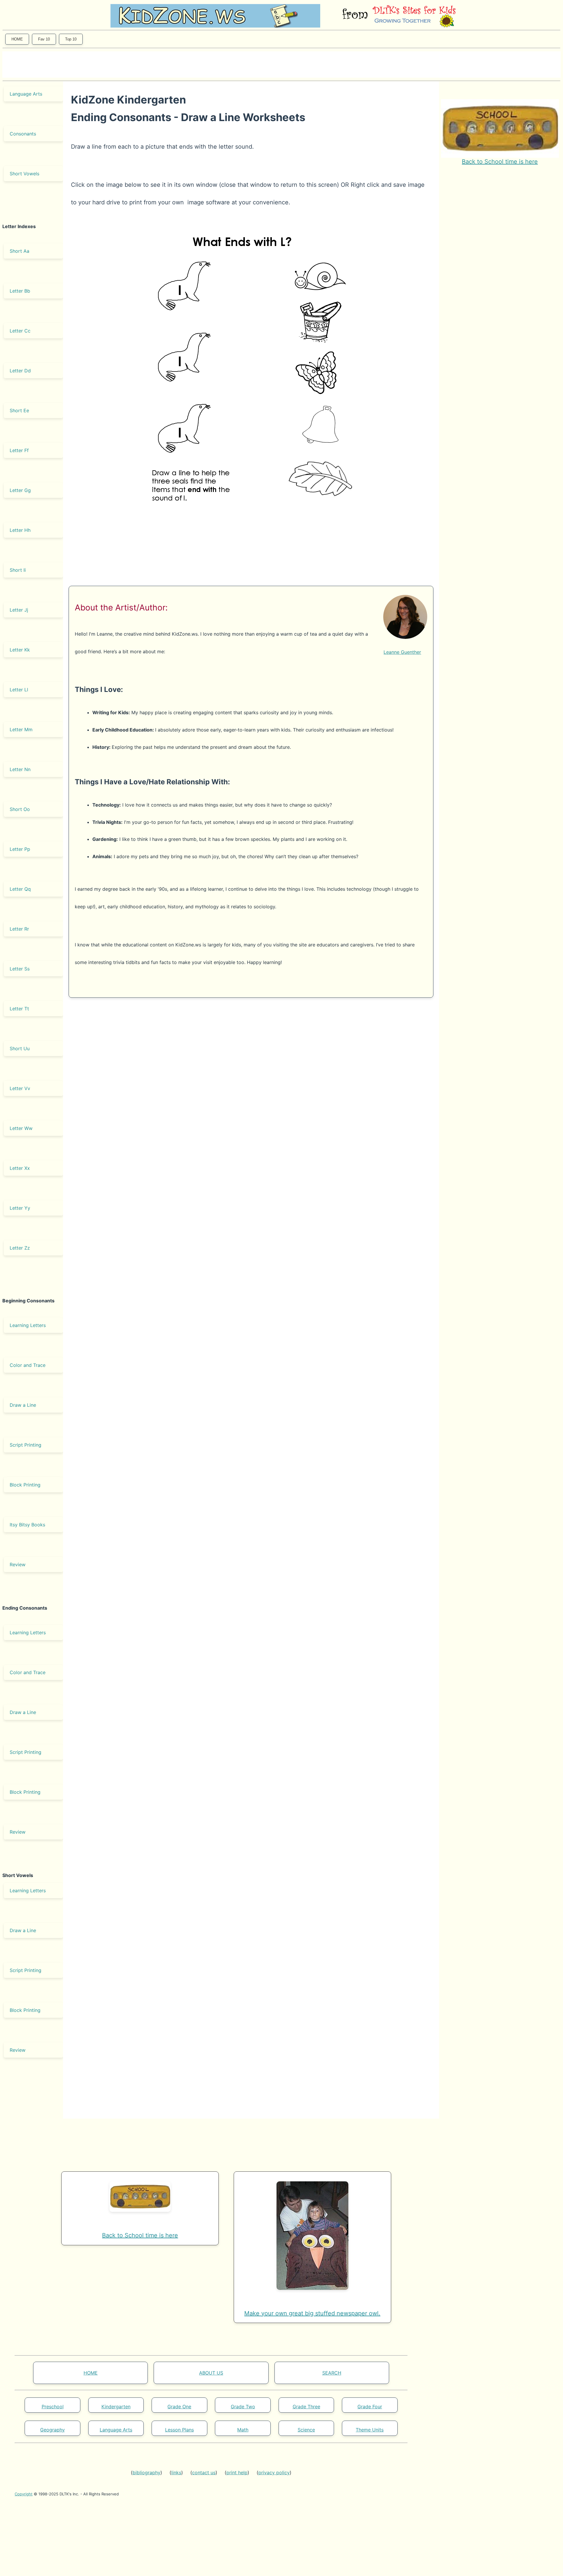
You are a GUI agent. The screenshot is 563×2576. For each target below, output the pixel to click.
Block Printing (25, 1485)
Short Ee (19, 410)
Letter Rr (19, 929)
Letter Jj (19, 610)
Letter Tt (19, 1009)
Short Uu (20, 1048)
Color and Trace (28, 1365)
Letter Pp (20, 849)
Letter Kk (20, 650)
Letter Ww (21, 1128)
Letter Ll (19, 690)
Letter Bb (20, 291)
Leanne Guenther (402, 652)
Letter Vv (20, 1088)
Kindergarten (116, 2407)
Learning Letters (28, 1325)
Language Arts (26, 94)
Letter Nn (20, 769)
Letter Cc (20, 331)
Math (243, 2430)
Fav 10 (44, 39)
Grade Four (370, 2407)
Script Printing (26, 1445)
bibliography (146, 2473)
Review (18, 1564)
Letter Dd (20, 371)
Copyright (24, 2494)
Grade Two (243, 2407)
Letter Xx (20, 1168)
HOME (17, 39)
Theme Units (370, 2430)
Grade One (179, 2407)
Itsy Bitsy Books (27, 1525)
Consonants (23, 134)
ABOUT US (211, 2373)
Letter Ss (20, 969)
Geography (52, 2430)
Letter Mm (21, 729)
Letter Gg (20, 490)
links (176, 2473)
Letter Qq (20, 889)
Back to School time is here (500, 162)
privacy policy (274, 2473)
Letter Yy (20, 1208)
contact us (204, 2473)
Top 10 (71, 39)
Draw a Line (23, 1405)
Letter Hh (20, 530)
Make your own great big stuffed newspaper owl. (312, 2313)
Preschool (53, 2407)
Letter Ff (19, 450)
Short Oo (20, 809)
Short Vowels (24, 174)
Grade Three (306, 2407)
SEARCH (332, 2373)
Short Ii (18, 570)
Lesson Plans (179, 2430)
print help (237, 2473)
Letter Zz (20, 1248)
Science (306, 2430)
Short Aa (19, 251)
